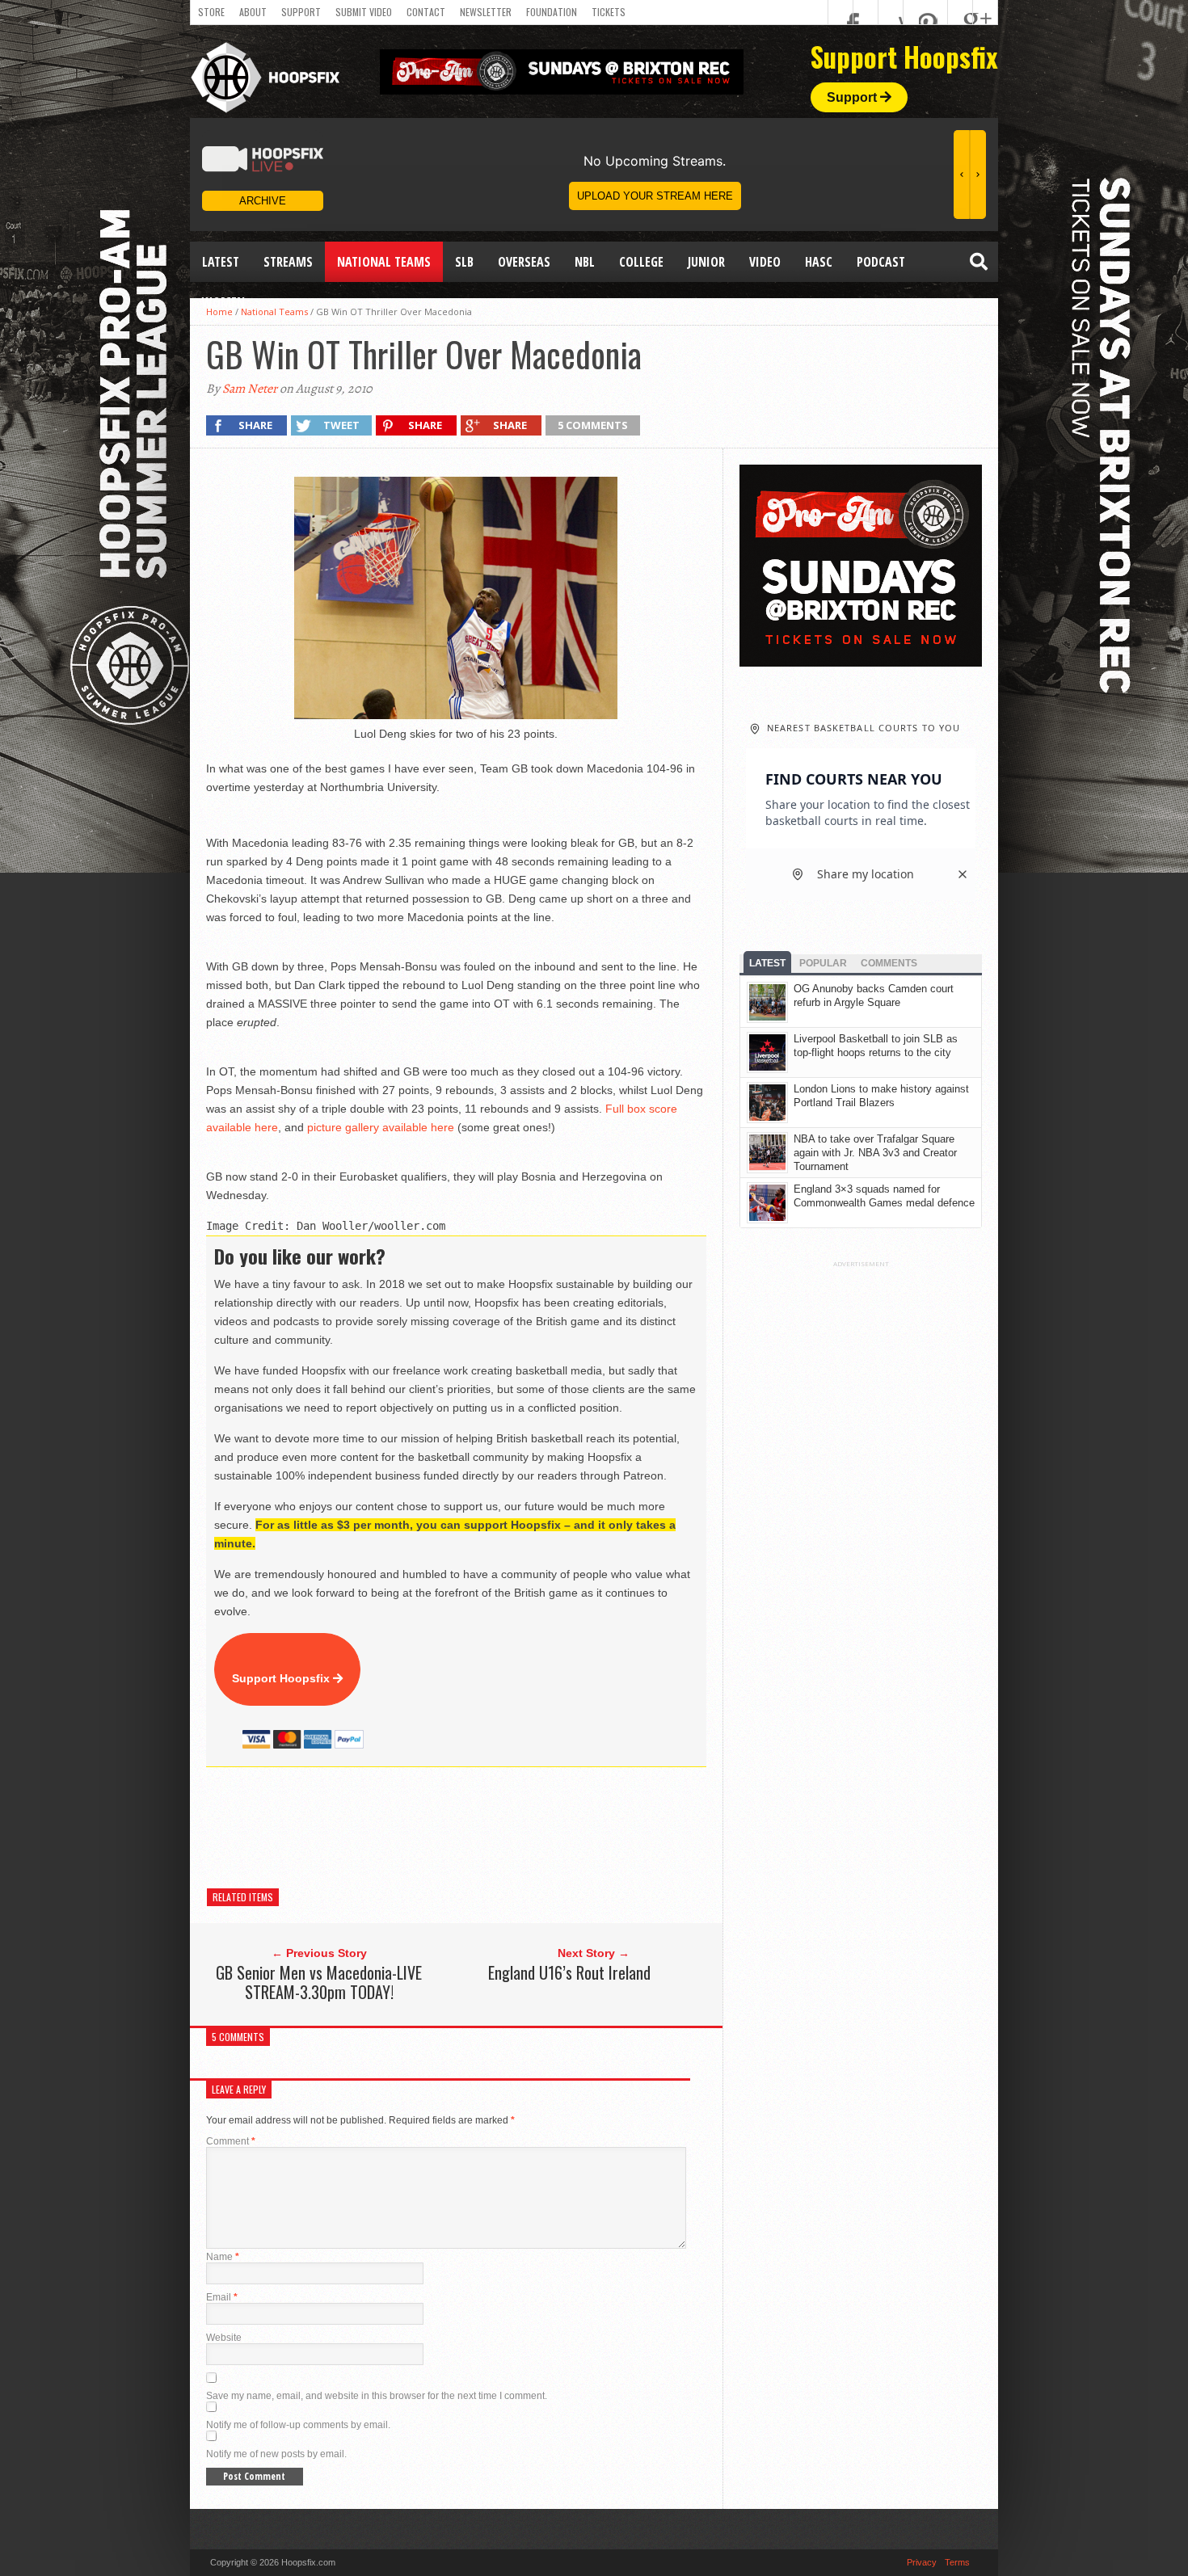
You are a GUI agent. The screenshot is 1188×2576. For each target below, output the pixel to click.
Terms (957, 2562)
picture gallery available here (381, 1127)
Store (211, 12)
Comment (231, 2141)
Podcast (881, 262)
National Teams (384, 262)
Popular (823, 963)
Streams (288, 262)
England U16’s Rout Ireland (569, 1972)
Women (223, 302)
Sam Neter (250, 389)
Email (222, 2297)
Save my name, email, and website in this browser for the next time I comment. (377, 2396)
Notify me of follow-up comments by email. (298, 2425)
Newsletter (486, 12)
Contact (426, 12)
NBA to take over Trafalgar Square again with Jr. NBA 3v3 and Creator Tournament (875, 1153)
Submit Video (364, 12)
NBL (585, 262)
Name (223, 2257)
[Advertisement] (500, 1828)
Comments (889, 963)
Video (765, 262)
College (641, 262)
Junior (706, 262)
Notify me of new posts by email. (276, 2454)
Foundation (552, 12)
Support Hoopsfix (282, 1678)
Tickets (609, 12)
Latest (221, 262)
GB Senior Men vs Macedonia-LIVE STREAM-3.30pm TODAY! (319, 1982)
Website (224, 2338)
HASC (819, 262)
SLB (464, 262)
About (253, 12)
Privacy (922, 2562)
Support (301, 12)
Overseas (524, 262)
